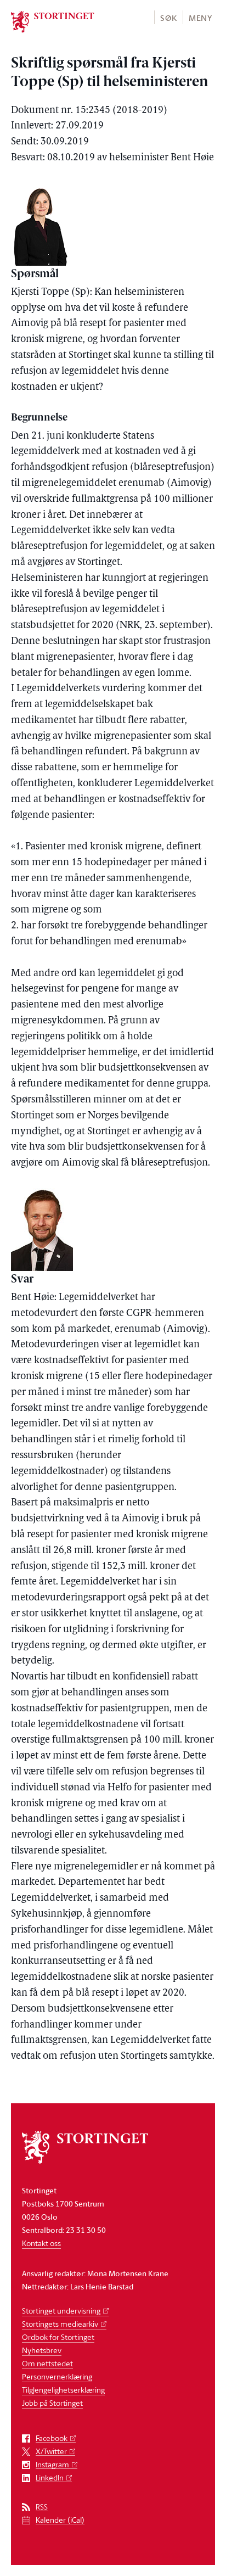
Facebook (52, 2438)
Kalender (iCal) (60, 2520)
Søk (168, 18)
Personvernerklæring (57, 2376)
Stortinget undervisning (61, 2311)
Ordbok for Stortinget (58, 2337)
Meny (200, 18)
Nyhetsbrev (42, 2350)
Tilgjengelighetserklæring (63, 2390)
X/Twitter (51, 2452)
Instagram (52, 2465)
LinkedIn (50, 2478)
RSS (42, 2507)
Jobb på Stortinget (52, 2403)
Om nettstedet (47, 2363)
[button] (168, 17)
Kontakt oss (41, 2243)
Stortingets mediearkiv (60, 2324)
